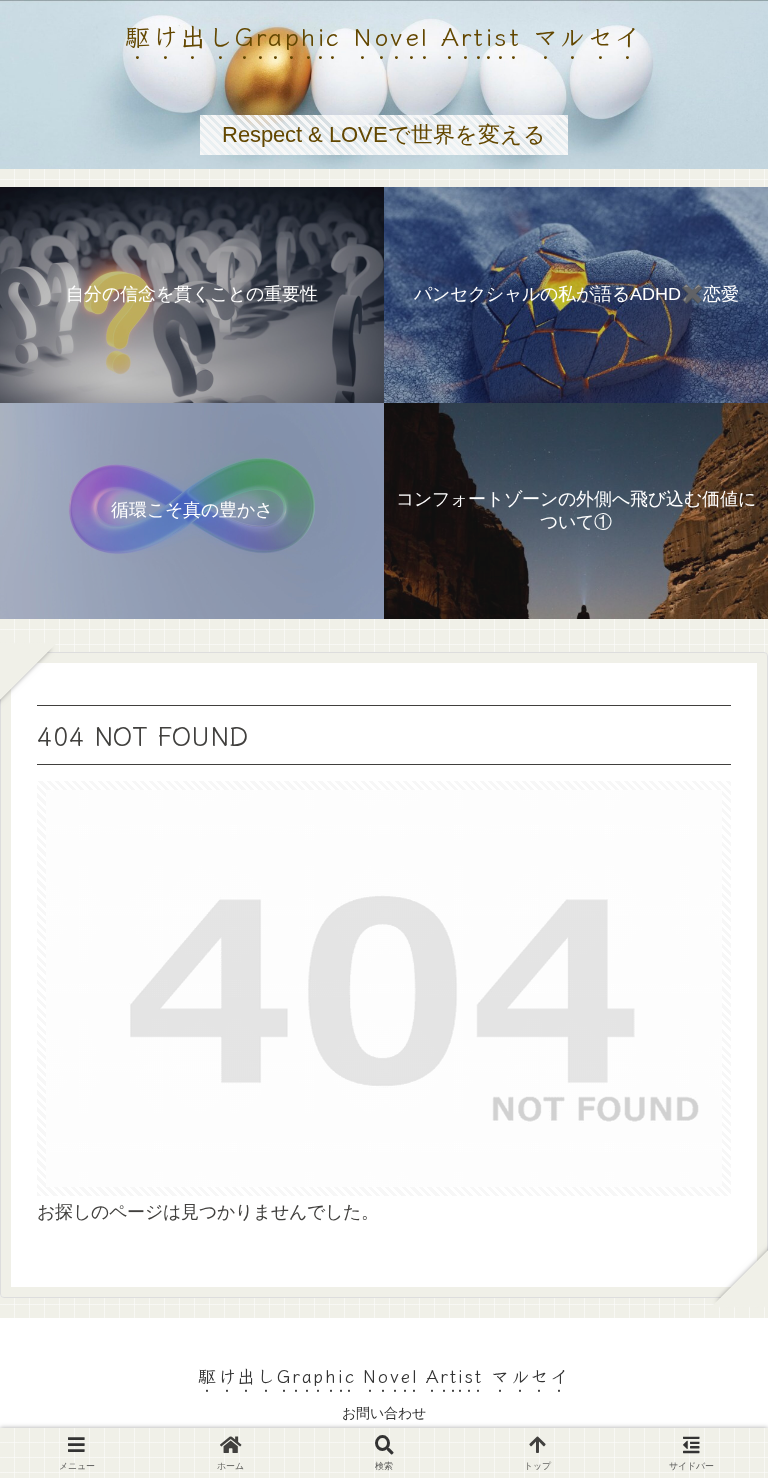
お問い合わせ (384, 1413)
